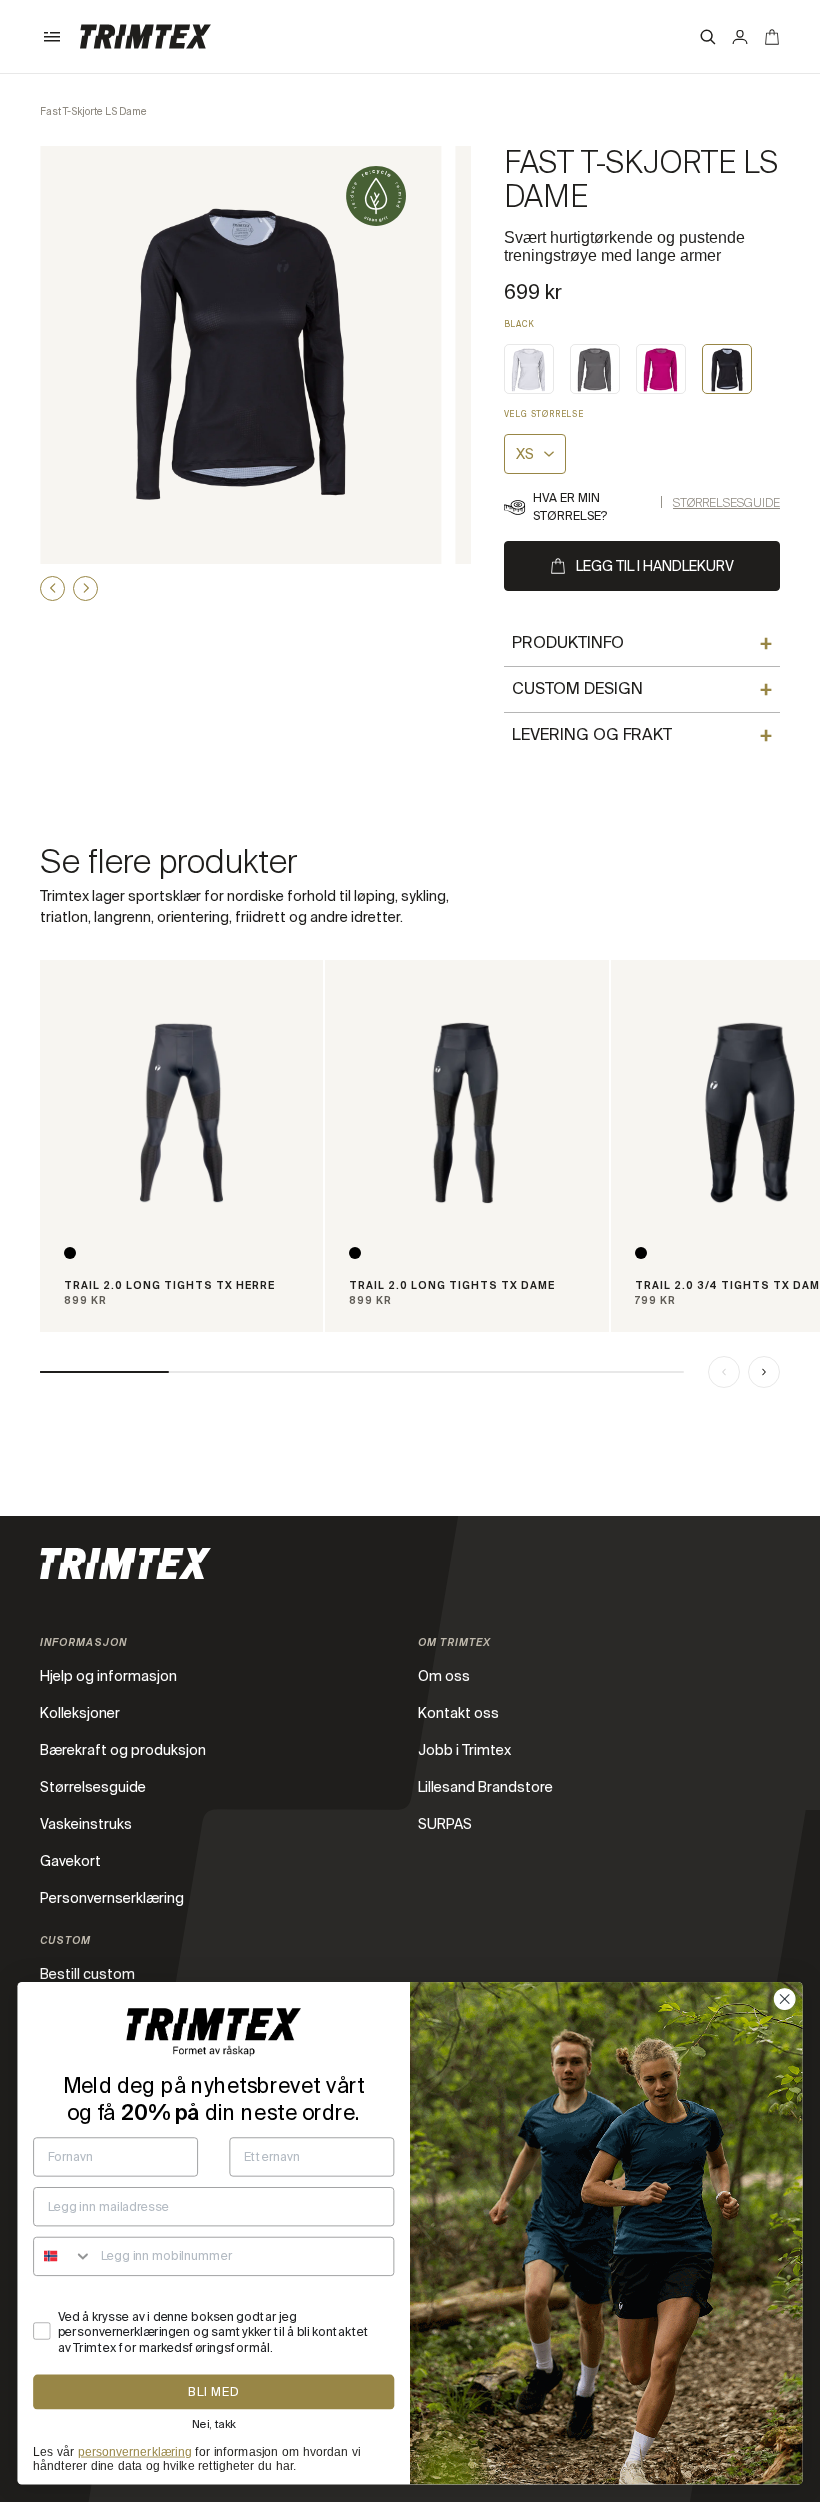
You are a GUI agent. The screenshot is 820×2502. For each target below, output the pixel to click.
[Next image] (85, 588)
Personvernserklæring (112, 1898)
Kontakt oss (458, 1713)
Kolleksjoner (80, 1713)
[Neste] (764, 1372)
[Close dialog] (785, 1999)
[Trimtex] (145, 36)
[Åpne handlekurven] (772, 37)
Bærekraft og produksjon (123, 1750)
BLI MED (213, 2392)
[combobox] (63, 2257)
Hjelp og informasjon (108, 1676)
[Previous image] (52, 588)
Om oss (444, 1676)
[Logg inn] (740, 37)
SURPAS (445, 1824)
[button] (52, 37)
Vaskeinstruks (86, 1824)
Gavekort (70, 1861)
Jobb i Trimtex (464, 1750)
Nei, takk (214, 2424)
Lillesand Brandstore (485, 1787)
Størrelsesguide (726, 503)
